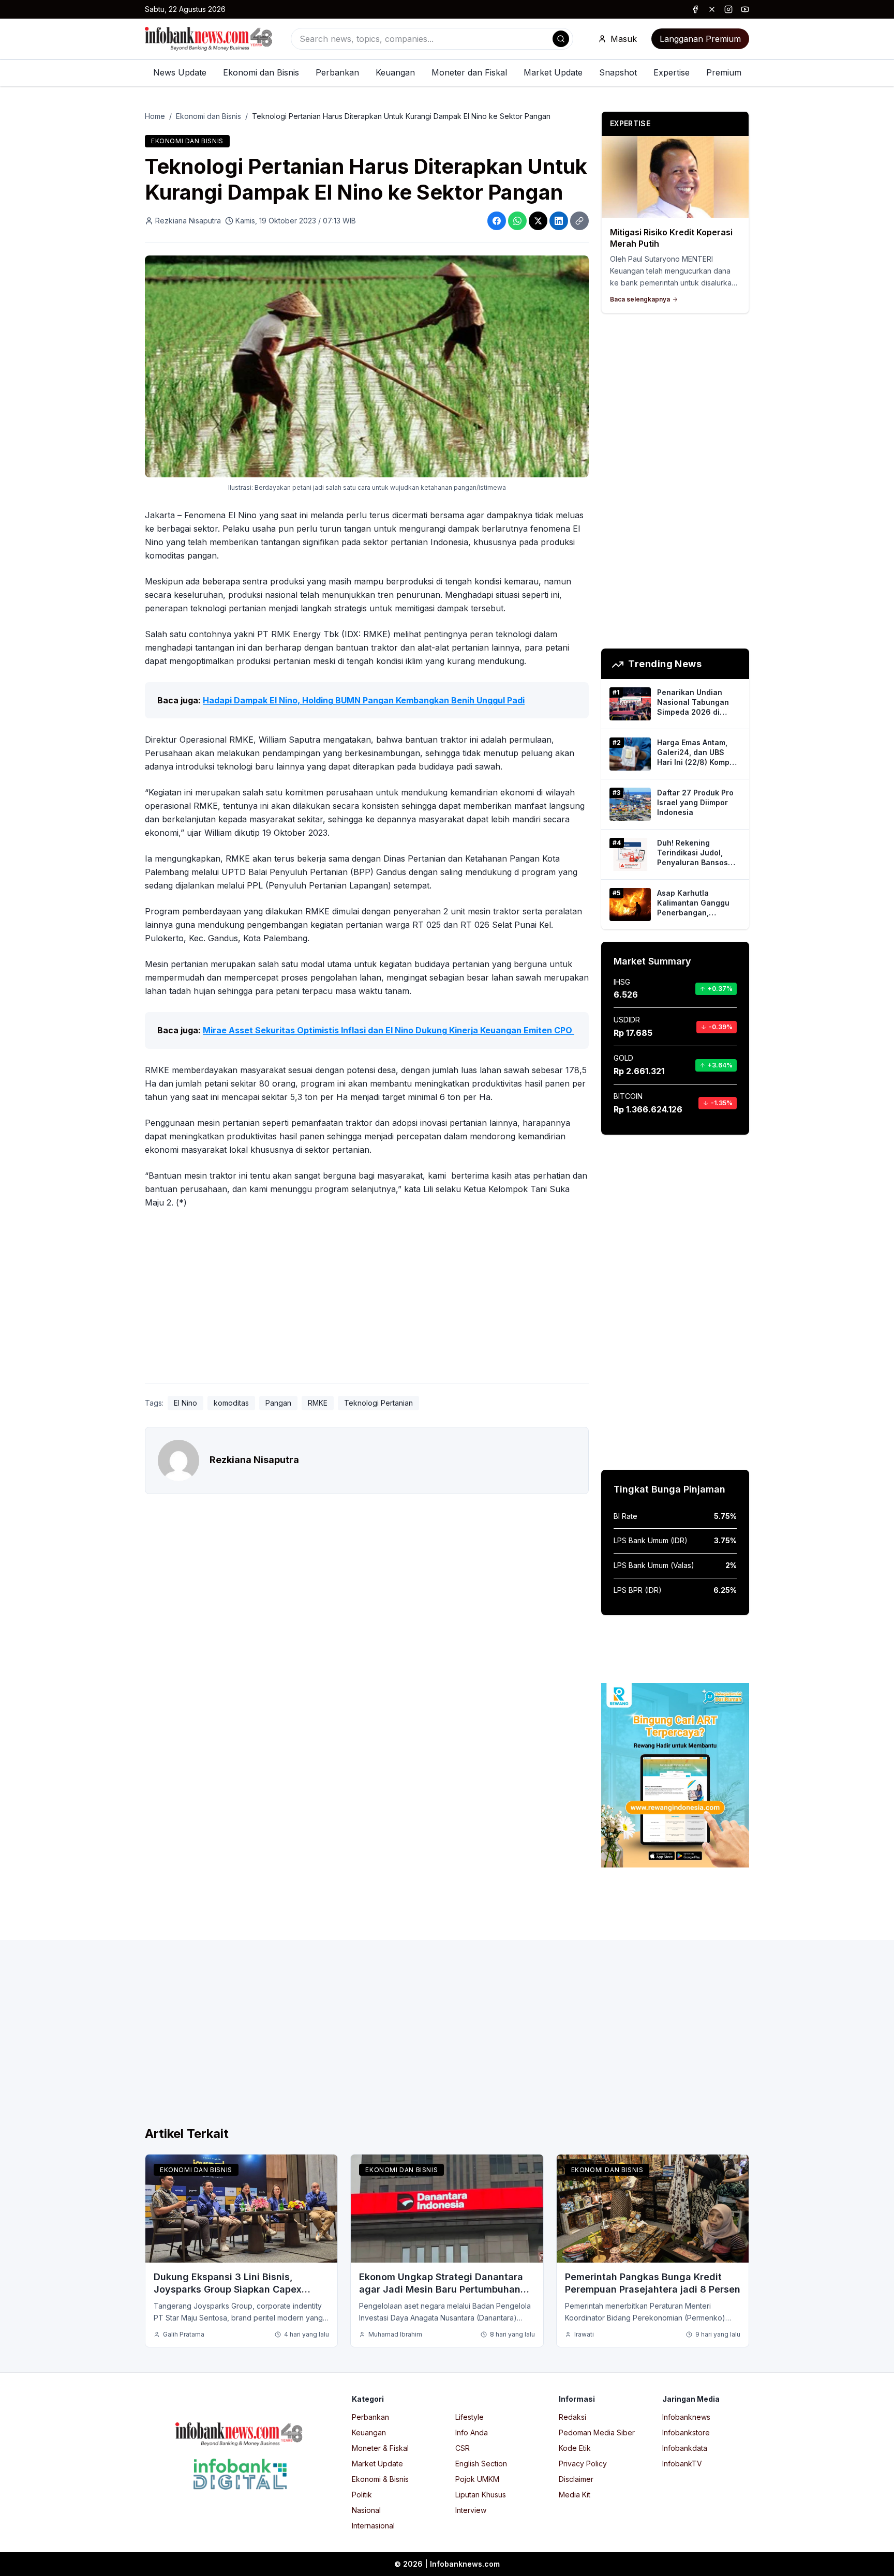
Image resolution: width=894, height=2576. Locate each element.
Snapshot (618, 72)
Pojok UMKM (477, 2479)
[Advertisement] (50, 1299)
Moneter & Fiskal (380, 2448)
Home (155, 116)
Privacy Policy (583, 2464)
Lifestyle (470, 2417)
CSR (463, 2448)
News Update (180, 72)
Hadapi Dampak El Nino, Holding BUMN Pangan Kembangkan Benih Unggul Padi (364, 700)
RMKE (318, 1403)
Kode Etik (575, 2448)
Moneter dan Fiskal (469, 72)
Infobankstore (686, 2432)
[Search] (561, 39)
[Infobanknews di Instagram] (728, 9)
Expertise (672, 72)
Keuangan (395, 72)
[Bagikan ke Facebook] (497, 221)
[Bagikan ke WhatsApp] (517, 221)
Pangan (278, 1403)
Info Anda (472, 2432)
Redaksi (572, 2417)
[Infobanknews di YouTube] (745, 9)
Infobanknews (686, 2417)
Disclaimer (576, 2479)
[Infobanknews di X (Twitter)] (712, 9)
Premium (724, 72)
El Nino (185, 1403)
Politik (362, 2495)
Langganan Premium (700, 39)
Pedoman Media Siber (597, 2432)
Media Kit (575, 2495)
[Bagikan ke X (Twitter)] (538, 221)
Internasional (373, 2526)
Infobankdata (685, 2448)
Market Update (553, 72)
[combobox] (432, 39)
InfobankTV (682, 2464)
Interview (471, 2510)
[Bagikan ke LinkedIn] (559, 221)
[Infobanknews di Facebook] (695, 9)
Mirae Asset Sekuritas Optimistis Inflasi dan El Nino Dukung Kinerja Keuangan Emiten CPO (389, 1030)
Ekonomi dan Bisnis (261, 72)
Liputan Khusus (481, 2495)
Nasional (366, 2510)
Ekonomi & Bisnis (380, 2479)
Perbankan (337, 72)
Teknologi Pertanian (378, 1403)
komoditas (231, 1403)
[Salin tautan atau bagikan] (579, 221)
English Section (481, 2464)
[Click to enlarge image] (367, 366)
